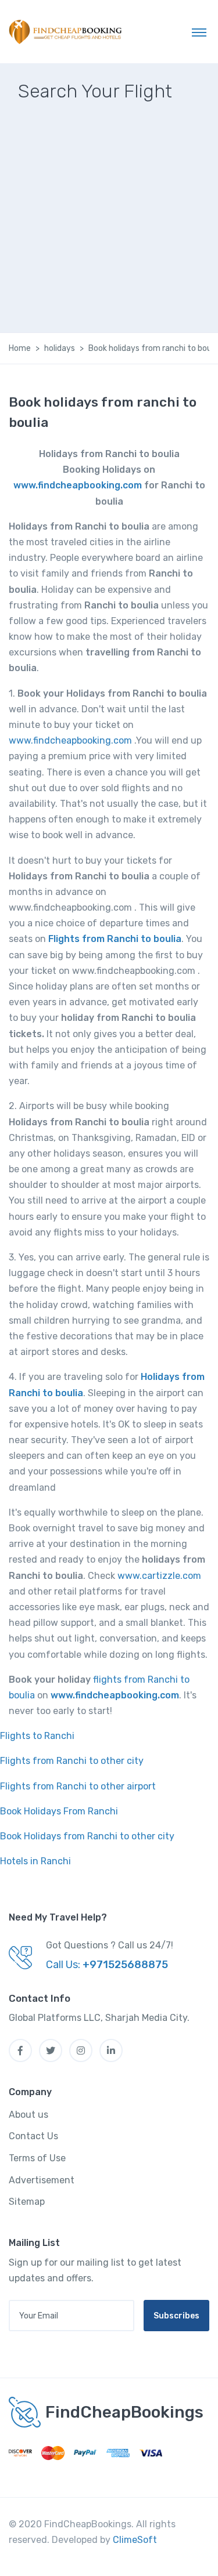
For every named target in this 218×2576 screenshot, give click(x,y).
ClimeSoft (135, 2540)
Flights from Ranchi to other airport (78, 1786)
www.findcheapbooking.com (78, 485)
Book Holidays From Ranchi (59, 1811)
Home (20, 348)
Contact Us (33, 2136)
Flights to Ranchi (37, 1736)
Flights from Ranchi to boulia (115, 939)
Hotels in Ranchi (35, 1861)
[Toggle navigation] (199, 32)
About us (28, 2115)
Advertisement (42, 2180)
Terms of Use (37, 2158)
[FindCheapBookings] (67, 32)
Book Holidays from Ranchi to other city (87, 1836)
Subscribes (176, 2316)
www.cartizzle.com (159, 1576)
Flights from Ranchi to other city (72, 1761)
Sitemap (27, 2202)
